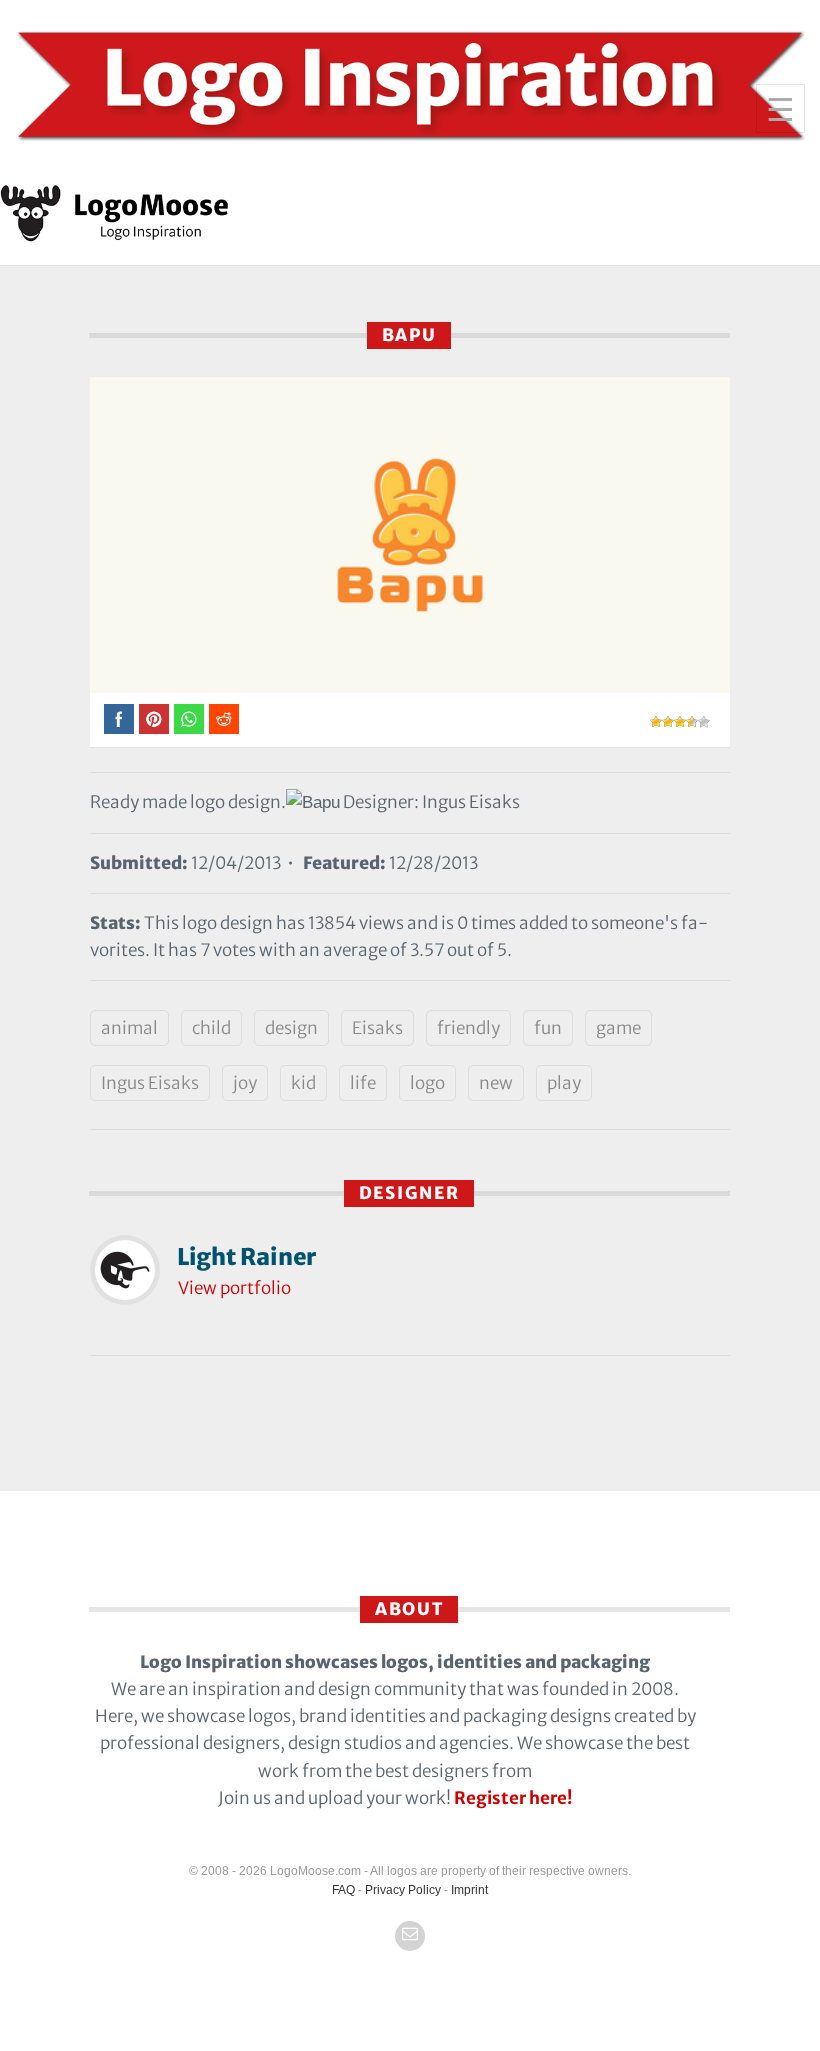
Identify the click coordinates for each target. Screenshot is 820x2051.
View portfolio (234, 1288)
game (618, 1028)
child (211, 1028)
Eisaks (377, 1028)
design (291, 1028)
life (363, 1083)
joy (245, 1083)
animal (129, 1028)
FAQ (343, 1890)
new (496, 1083)
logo (427, 1083)
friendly (468, 1028)
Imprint (469, 1890)
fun (548, 1028)
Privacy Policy (403, 1890)
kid (303, 1083)
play (564, 1083)
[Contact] (410, 1936)
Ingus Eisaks (150, 1083)
